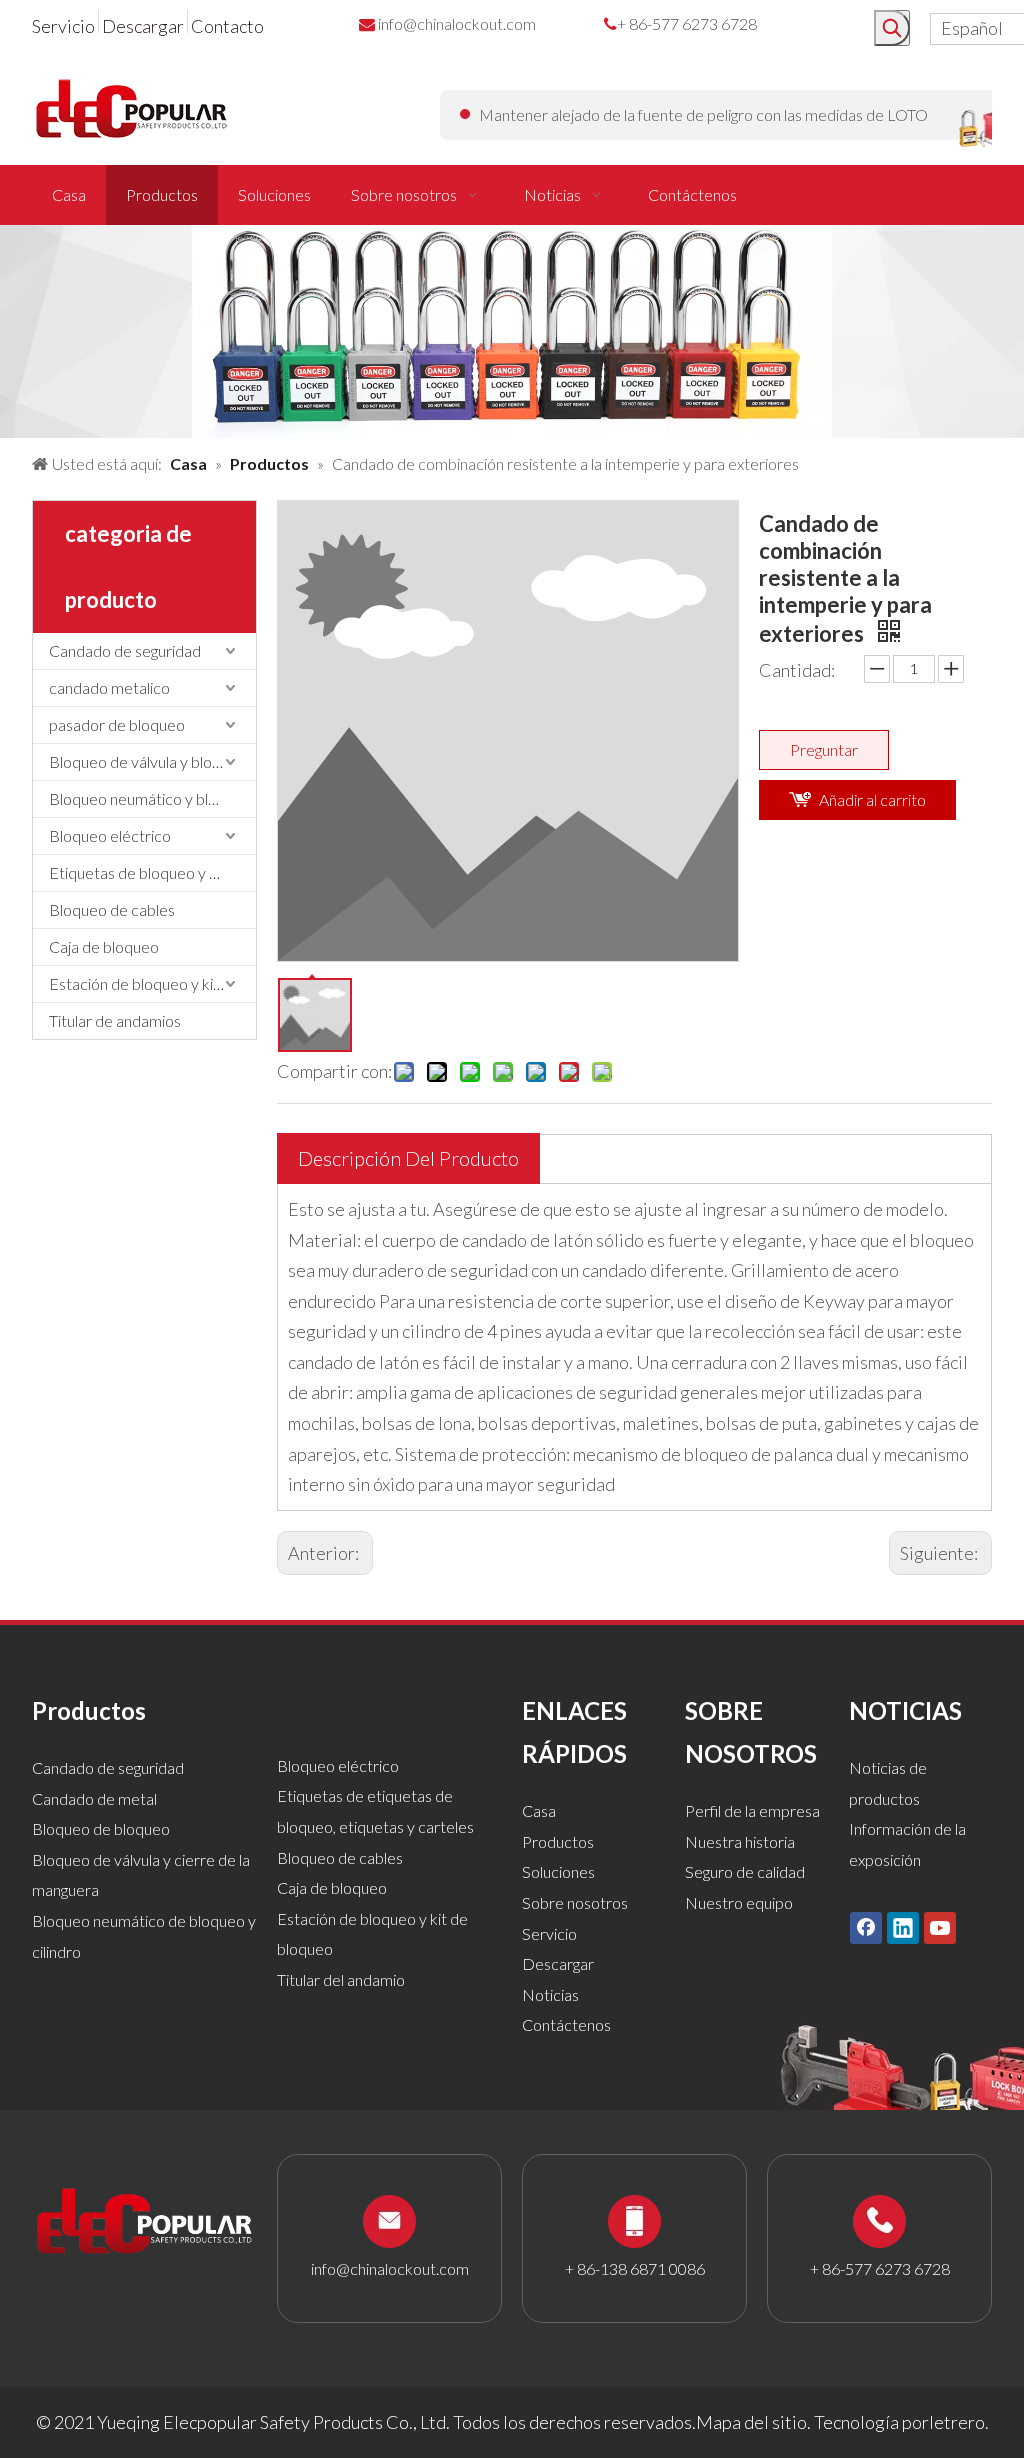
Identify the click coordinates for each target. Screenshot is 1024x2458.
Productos (558, 1841)
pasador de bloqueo (117, 724)
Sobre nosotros (575, 1902)
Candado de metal (94, 1798)
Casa (539, 1810)
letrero (957, 2422)
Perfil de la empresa (752, 1810)
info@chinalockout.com (457, 23)
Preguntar (824, 749)
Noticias (550, 1994)
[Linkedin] (903, 1927)
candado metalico (109, 687)
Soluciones (558, 1871)
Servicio (63, 26)
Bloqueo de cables (112, 909)
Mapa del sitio (751, 2422)
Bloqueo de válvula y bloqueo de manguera (152, 761)
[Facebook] (866, 1927)
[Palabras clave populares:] (892, 28)
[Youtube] (940, 1927)
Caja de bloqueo (104, 946)
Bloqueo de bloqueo (101, 1828)
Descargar (143, 26)
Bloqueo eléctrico (110, 835)
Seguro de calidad (745, 1871)
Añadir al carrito (872, 799)
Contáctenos (566, 2024)
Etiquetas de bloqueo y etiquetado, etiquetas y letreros (152, 872)
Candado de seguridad (125, 650)
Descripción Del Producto (408, 1158)
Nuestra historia (740, 1841)
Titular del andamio (341, 1979)
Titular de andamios (115, 1020)
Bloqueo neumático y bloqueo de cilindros (152, 798)
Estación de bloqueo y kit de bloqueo (152, 983)
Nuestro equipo (739, 1902)
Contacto (227, 26)
